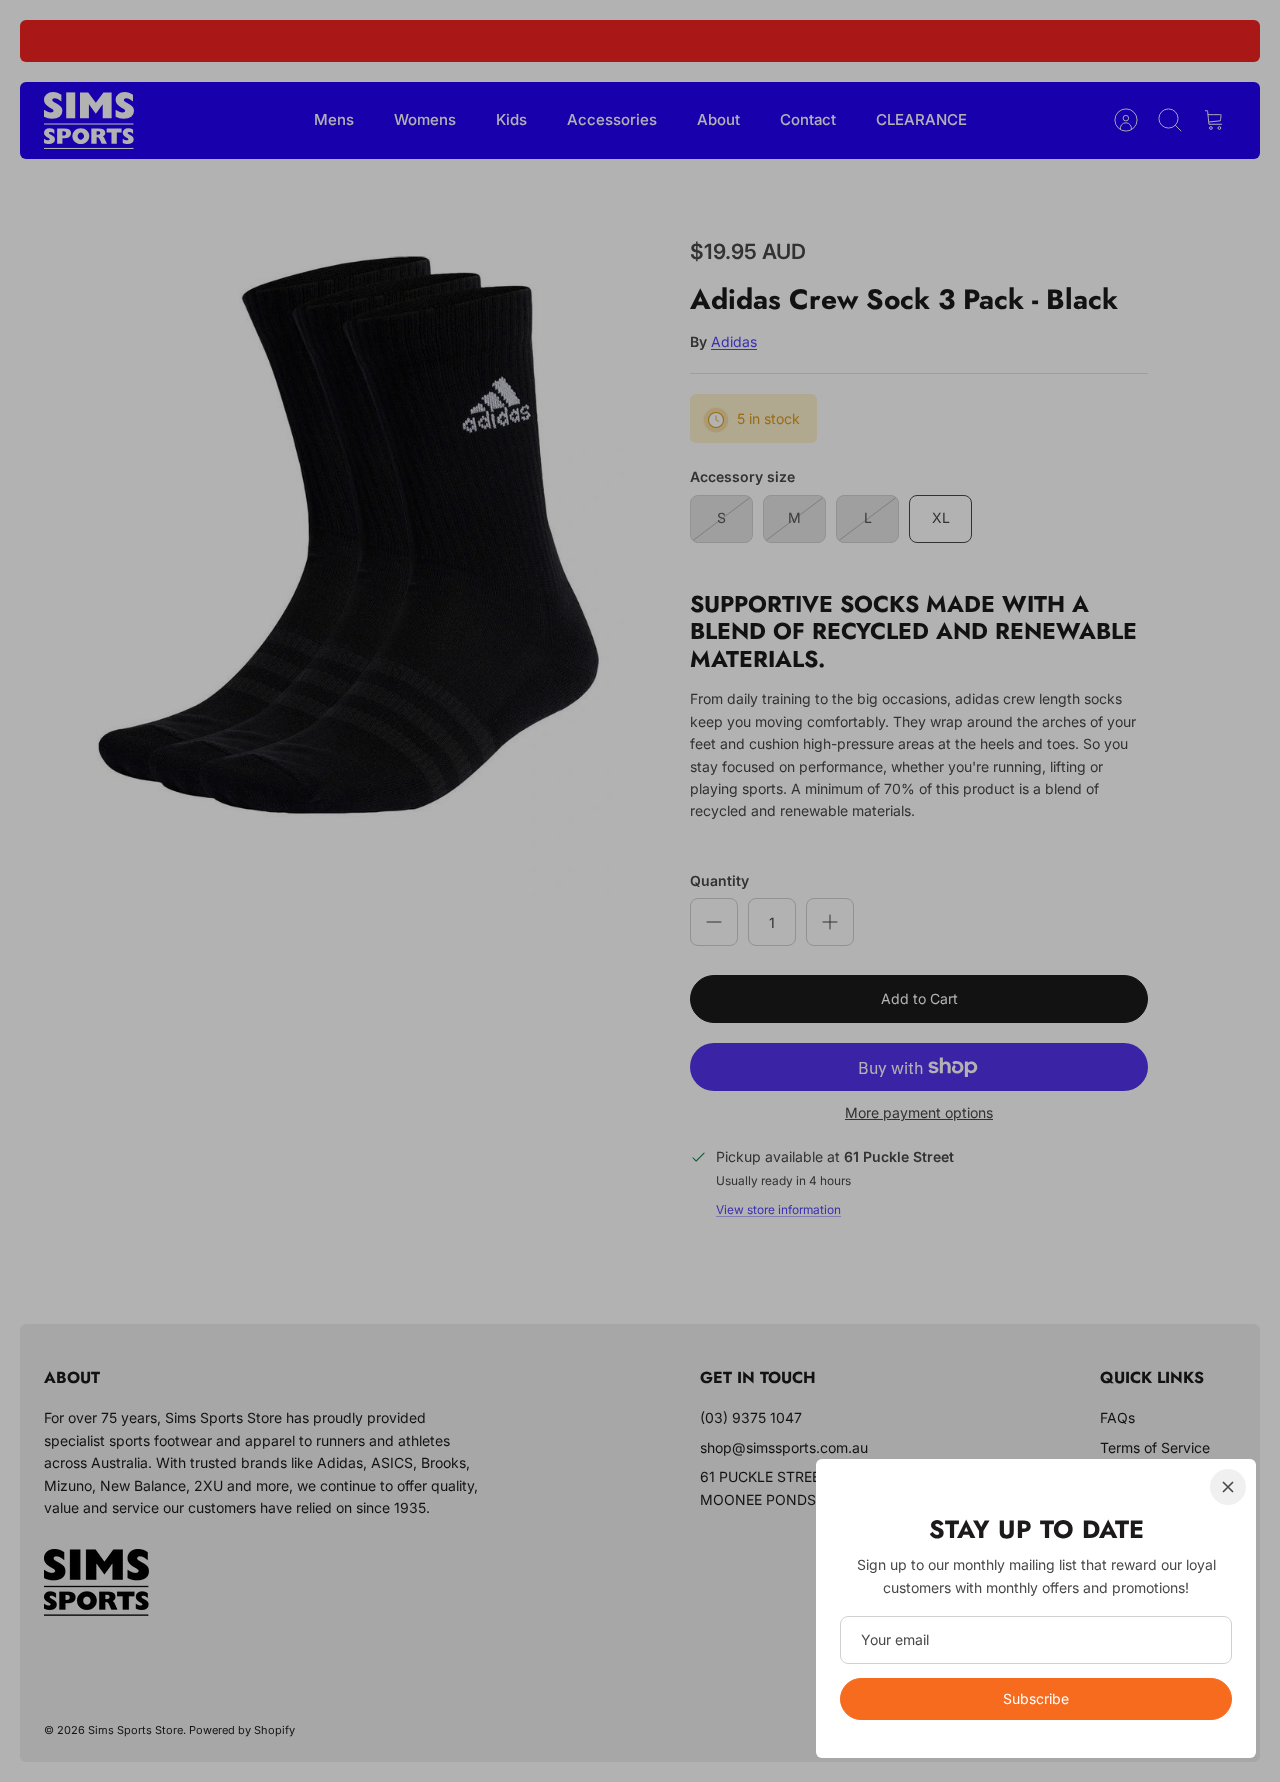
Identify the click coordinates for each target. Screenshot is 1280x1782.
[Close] (1228, 1487)
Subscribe (1036, 1698)
